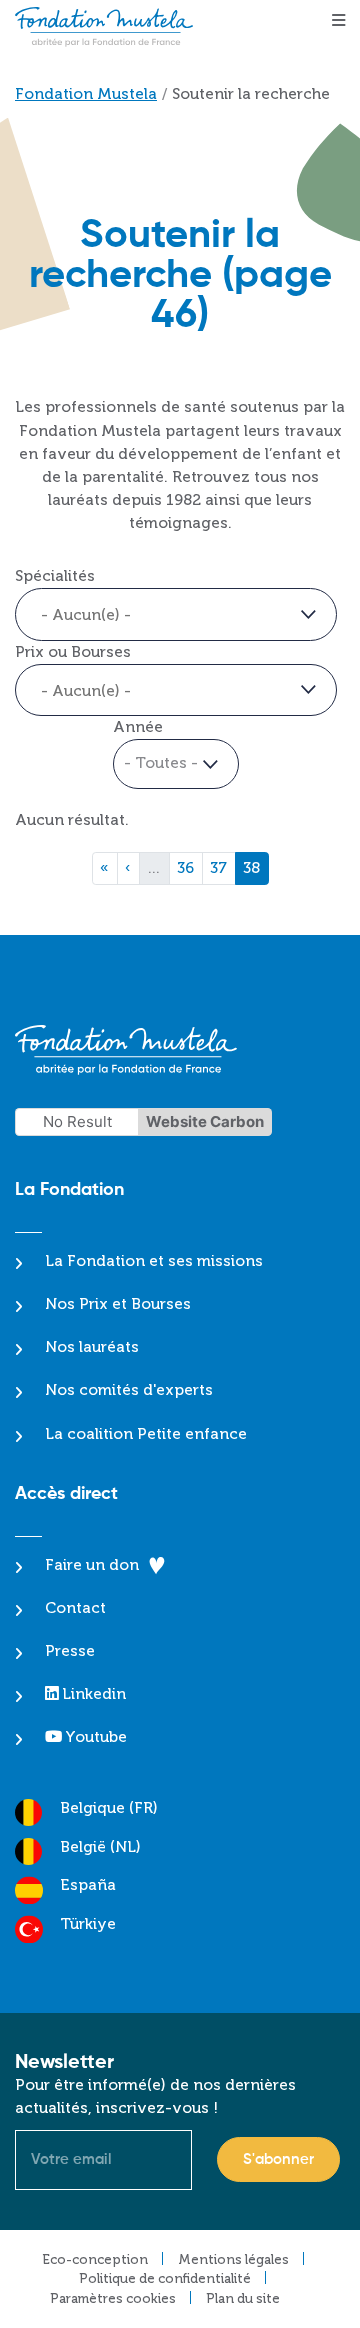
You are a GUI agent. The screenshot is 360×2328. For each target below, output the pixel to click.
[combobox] (176, 614)
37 (222, 867)
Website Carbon (205, 1121)
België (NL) (100, 1847)
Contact (75, 1608)
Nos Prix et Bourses (118, 1304)
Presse (70, 1651)
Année (138, 727)
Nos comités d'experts (129, 1390)
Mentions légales (233, 2259)
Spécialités (55, 576)
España (88, 1885)
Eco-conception (95, 2259)
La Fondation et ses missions (154, 1261)
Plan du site (243, 2298)
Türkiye (88, 1924)
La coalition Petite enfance (146, 1434)
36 (189, 867)
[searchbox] (127, 615)
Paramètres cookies (113, 2298)
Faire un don (92, 1565)
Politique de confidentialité (165, 2278)
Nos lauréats (92, 1347)
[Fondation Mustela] (109, 27)
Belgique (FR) (109, 1808)
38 (255, 867)
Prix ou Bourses (73, 652)
